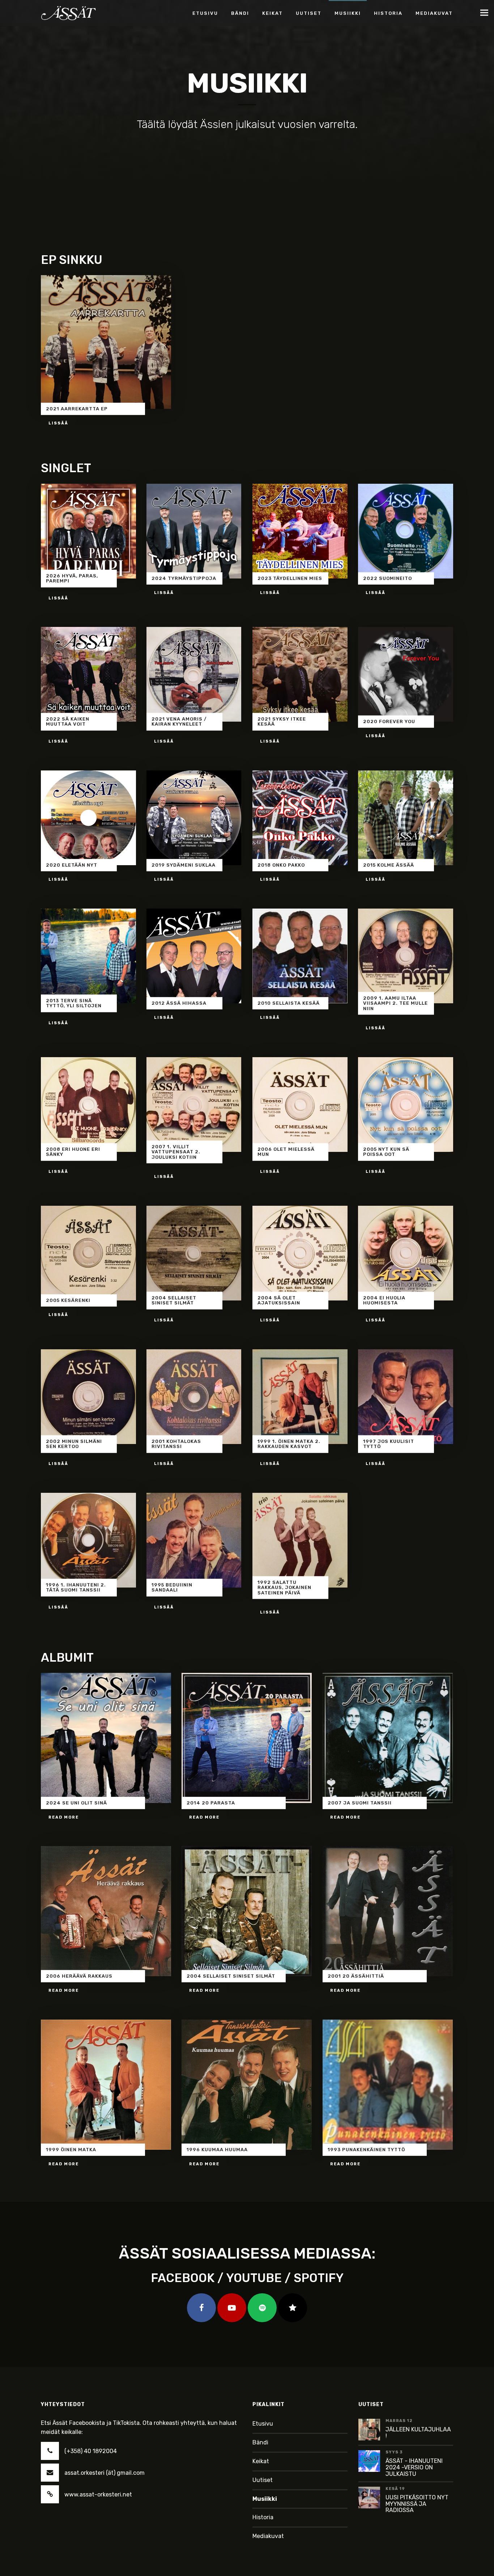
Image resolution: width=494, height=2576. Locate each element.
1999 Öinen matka (71, 2150)
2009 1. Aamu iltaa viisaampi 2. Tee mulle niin (395, 1003)
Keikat (261, 2461)
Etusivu (263, 2424)
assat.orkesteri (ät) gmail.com (105, 2473)
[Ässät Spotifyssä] (262, 2308)
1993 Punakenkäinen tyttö (366, 2150)
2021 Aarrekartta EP (77, 408)
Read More (64, 1817)
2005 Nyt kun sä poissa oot (386, 1152)
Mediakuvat (268, 2536)
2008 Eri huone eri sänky (73, 1152)
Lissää (58, 423)
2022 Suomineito (387, 578)
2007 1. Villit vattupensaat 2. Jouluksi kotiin (176, 1152)
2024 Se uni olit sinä (76, 1803)
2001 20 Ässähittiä (356, 1976)
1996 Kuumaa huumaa (217, 2150)
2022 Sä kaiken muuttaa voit (68, 721)
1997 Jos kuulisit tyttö (389, 1444)
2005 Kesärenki (68, 1300)
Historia (263, 2517)
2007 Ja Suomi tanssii (360, 1803)
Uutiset (263, 2480)
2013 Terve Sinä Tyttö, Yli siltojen (74, 1003)
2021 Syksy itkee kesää (282, 721)
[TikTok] (293, 2308)
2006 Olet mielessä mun (286, 1152)
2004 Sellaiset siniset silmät (174, 1300)
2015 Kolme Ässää (389, 865)
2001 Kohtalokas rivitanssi (176, 1444)
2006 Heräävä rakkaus (79, 1976)
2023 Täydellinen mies (290, 578)
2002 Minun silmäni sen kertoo (74, 1444)
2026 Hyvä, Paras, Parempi (72, 578)
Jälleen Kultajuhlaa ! (418, 2433)
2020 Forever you (389, 721)
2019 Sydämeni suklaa (184, 865)
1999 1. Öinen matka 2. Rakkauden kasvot (289, 1444)
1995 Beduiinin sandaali (172, 1587)
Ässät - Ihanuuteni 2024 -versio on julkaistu (414, 2467)
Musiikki (265, 2499)
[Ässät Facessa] (201, 2308)
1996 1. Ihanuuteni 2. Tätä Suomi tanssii (76, 1587)
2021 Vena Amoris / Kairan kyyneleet (179, 721)
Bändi (260, 2442)
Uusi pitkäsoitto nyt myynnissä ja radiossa (417, 2504)
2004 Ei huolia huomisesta (384, 1300)
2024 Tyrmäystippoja (184, 578)
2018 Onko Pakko (281, 865)
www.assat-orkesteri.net (98, 2494)
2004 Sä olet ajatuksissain (279, 1300)
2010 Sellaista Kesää (289, 1003)
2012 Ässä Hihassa (179, 1003)
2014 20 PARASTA (211, 1803)
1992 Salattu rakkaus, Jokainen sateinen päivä (284, 1588)
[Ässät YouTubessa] (232, 2308)
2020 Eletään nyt (72, 865)
